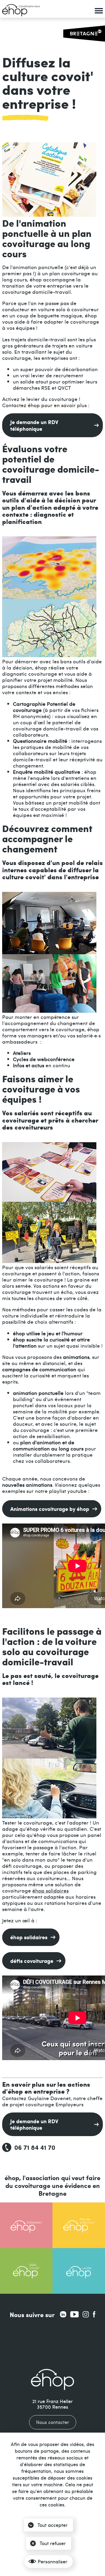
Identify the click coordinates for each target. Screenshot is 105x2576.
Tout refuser (53, 2543)
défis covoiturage (32, 1961)
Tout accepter (52, 2525)
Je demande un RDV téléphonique (34, 425)
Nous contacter (53, 2422)
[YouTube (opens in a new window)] (74, 2314)
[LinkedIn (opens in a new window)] (63, 2314)
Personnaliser (52, 2561)
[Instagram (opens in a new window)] (86, 2314)
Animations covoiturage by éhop (50, 1509)
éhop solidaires (50, 1890)
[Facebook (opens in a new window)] (94, 2314)
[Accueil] (21, 10)
